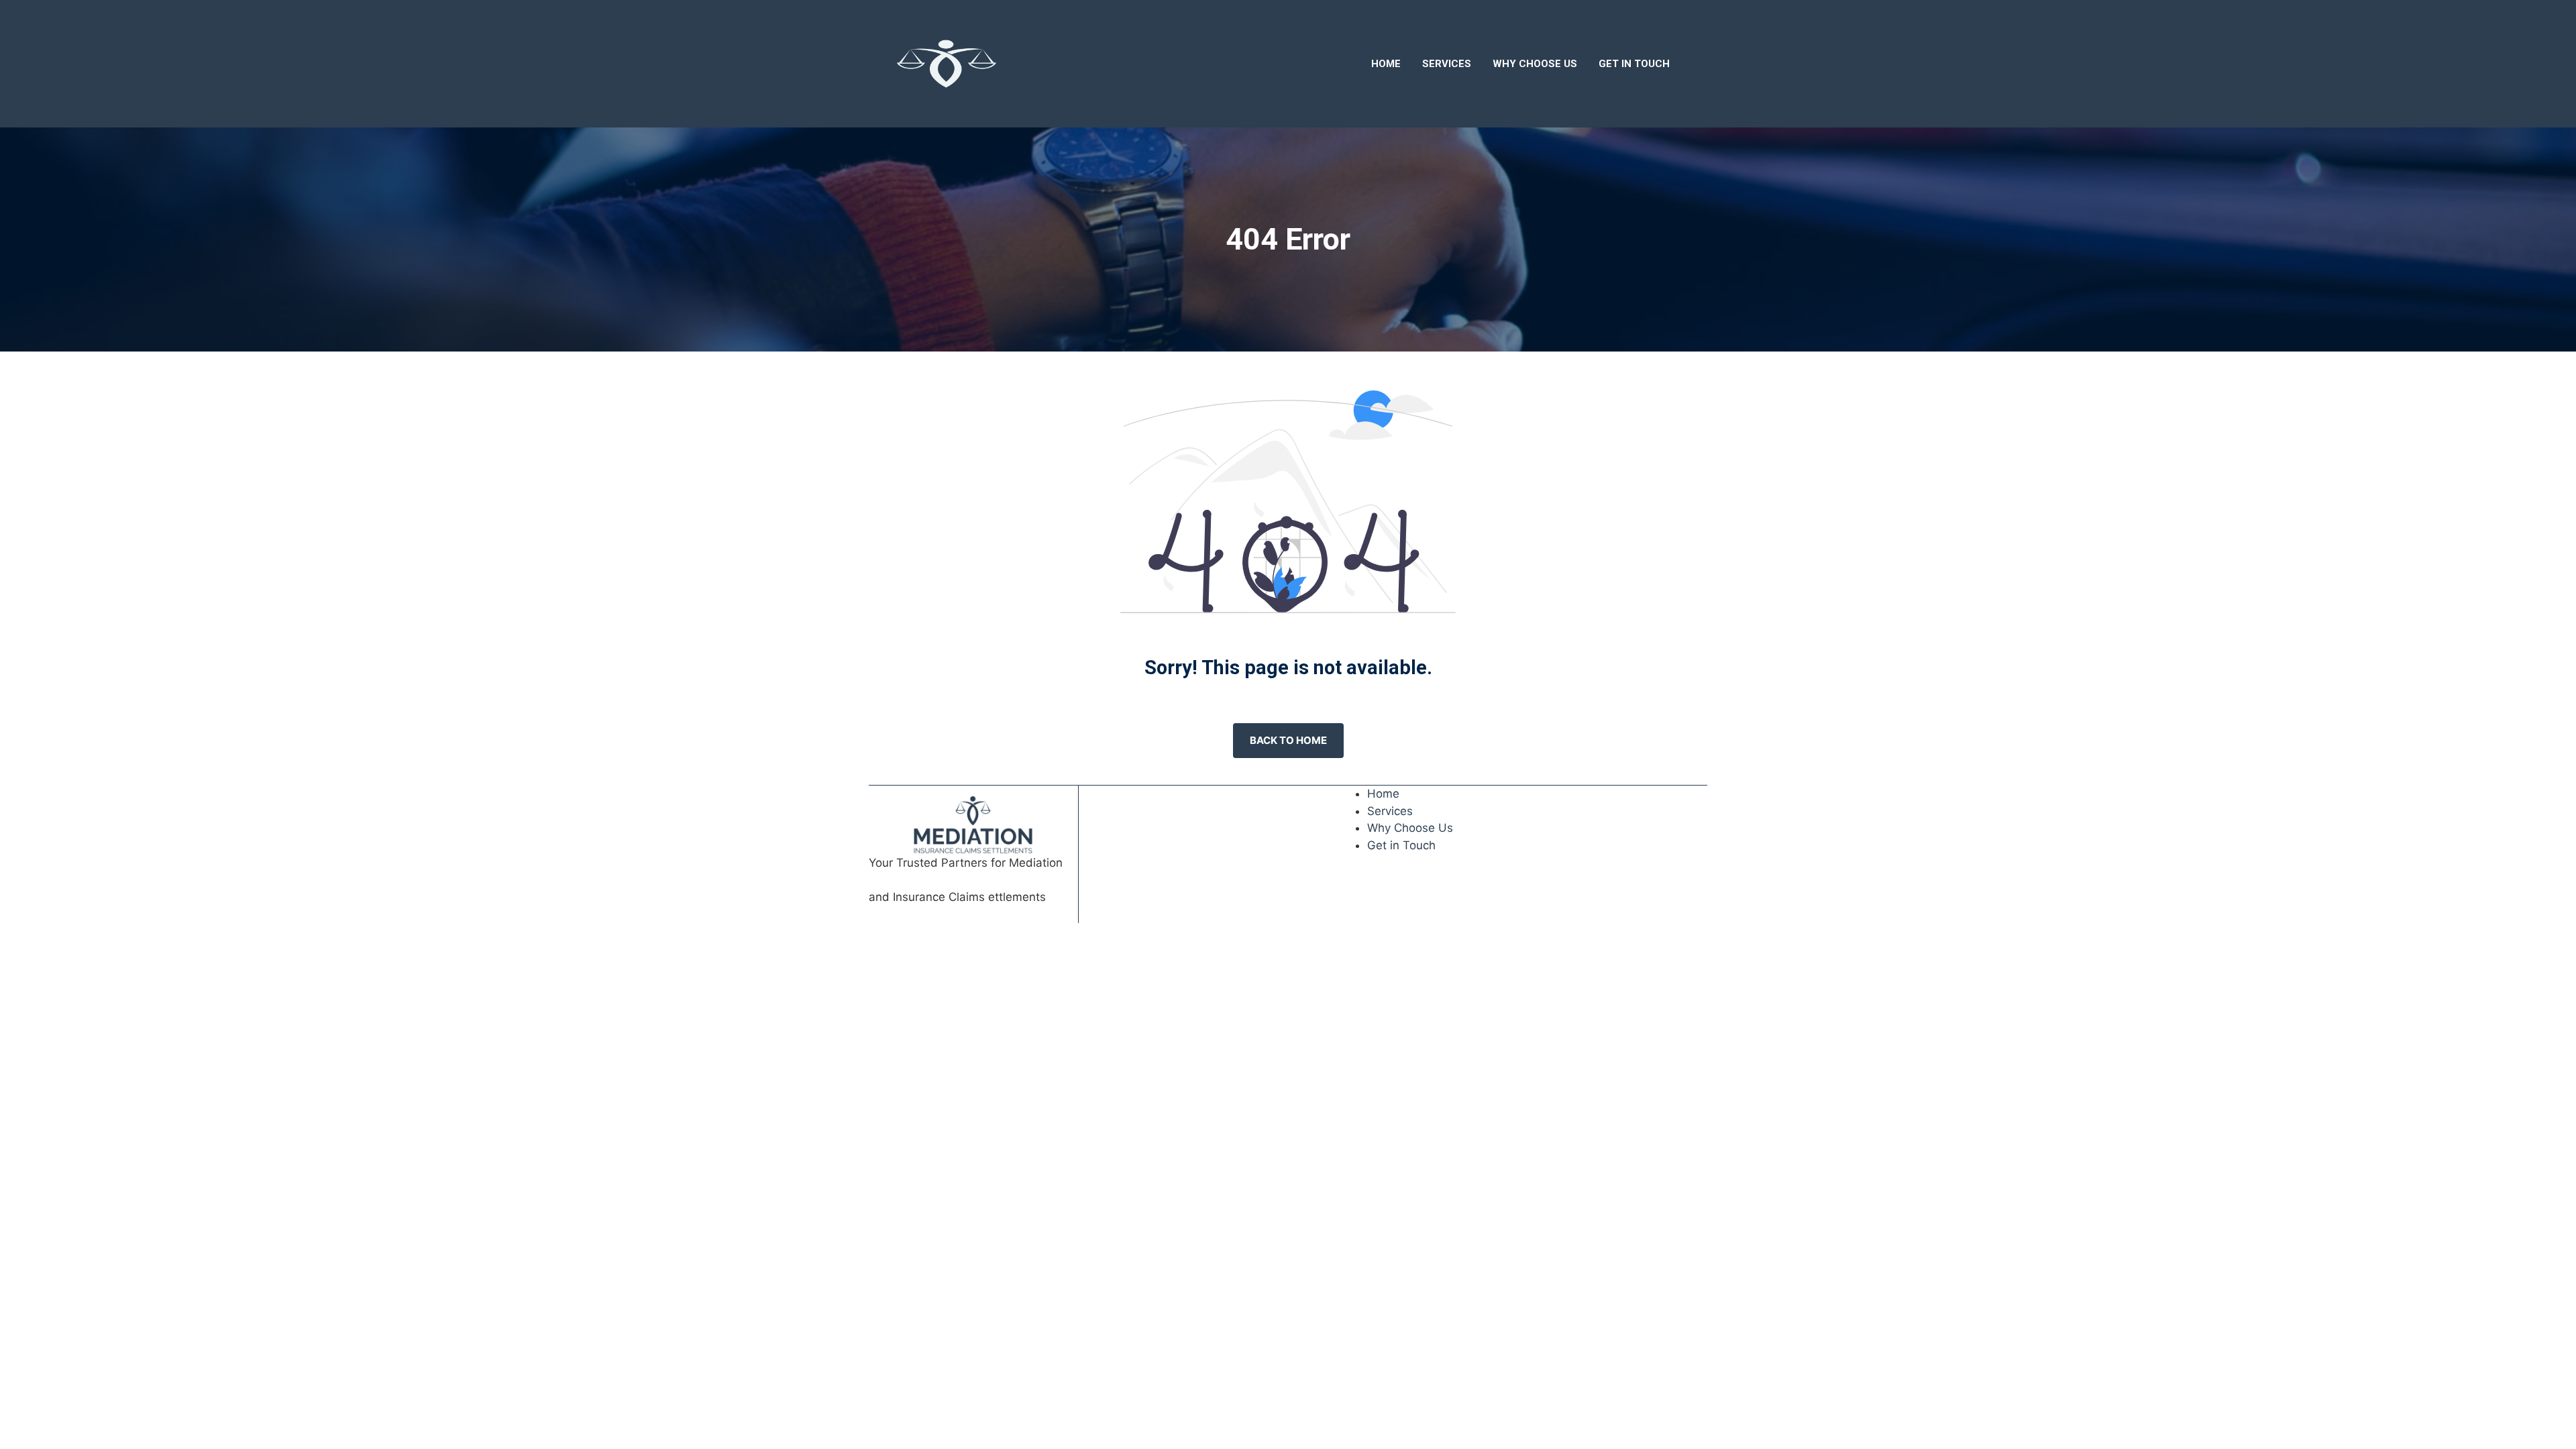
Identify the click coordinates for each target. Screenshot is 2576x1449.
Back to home (1288, 740)
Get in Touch (1634, 64)
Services (1447, 64)
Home (1386, 64)
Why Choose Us (1535, 64)
